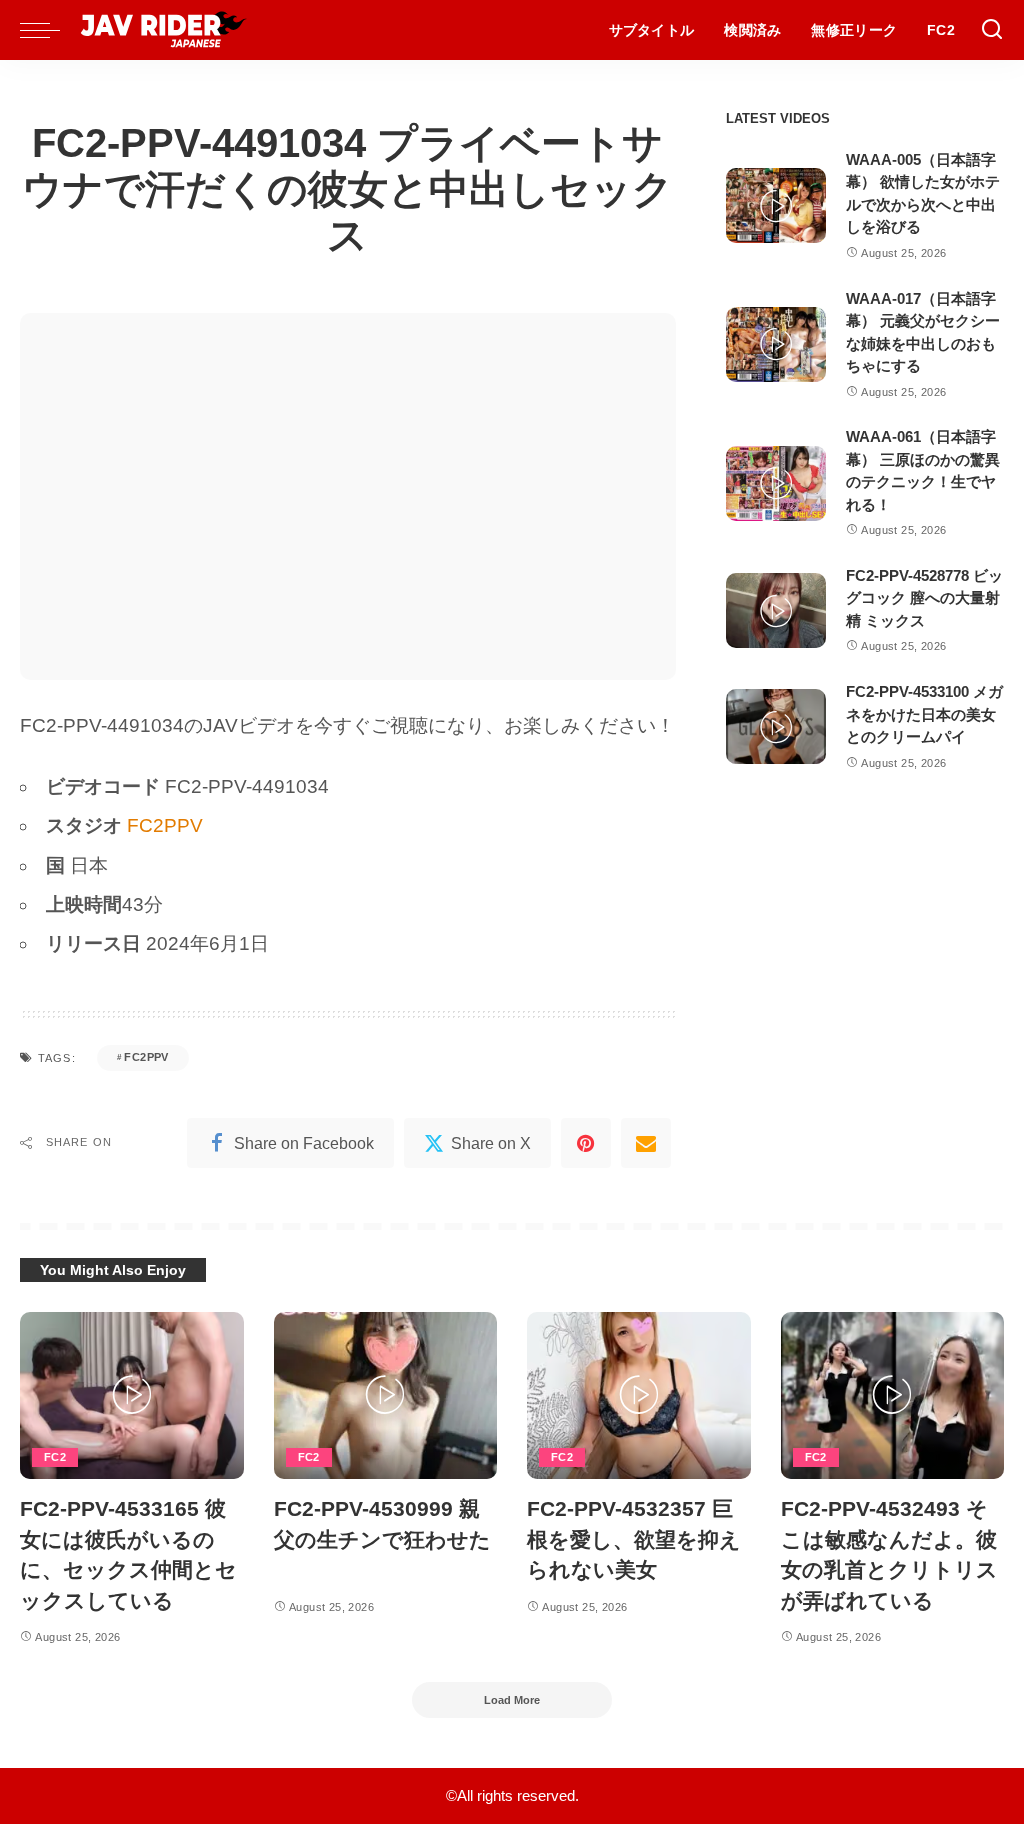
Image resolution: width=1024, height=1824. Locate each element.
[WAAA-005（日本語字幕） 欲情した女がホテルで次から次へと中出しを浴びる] (776, 205)
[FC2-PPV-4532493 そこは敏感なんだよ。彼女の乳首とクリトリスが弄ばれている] (893, 1396)
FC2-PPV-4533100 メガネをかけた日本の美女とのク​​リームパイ (924, 714)
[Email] (646, 1143)
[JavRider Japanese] (163, 30)
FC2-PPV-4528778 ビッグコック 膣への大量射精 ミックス (924, 598)
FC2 (55, 1457)
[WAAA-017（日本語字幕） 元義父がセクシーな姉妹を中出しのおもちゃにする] (776, 344)
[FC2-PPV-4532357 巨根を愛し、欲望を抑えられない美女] (639, 1396)
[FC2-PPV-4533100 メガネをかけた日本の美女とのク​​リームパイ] (776, 726)
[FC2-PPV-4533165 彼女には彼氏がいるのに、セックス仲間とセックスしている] (132, 1396)
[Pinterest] (586, 1143)
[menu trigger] (50, 30)
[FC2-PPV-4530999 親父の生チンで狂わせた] (386, 1396)
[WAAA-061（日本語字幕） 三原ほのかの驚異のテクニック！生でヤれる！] (776, 483)
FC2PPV (165, 825)
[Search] (992, 30)
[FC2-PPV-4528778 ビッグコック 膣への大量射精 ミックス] (776, 610)
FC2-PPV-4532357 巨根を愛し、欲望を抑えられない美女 (634, 1539)
